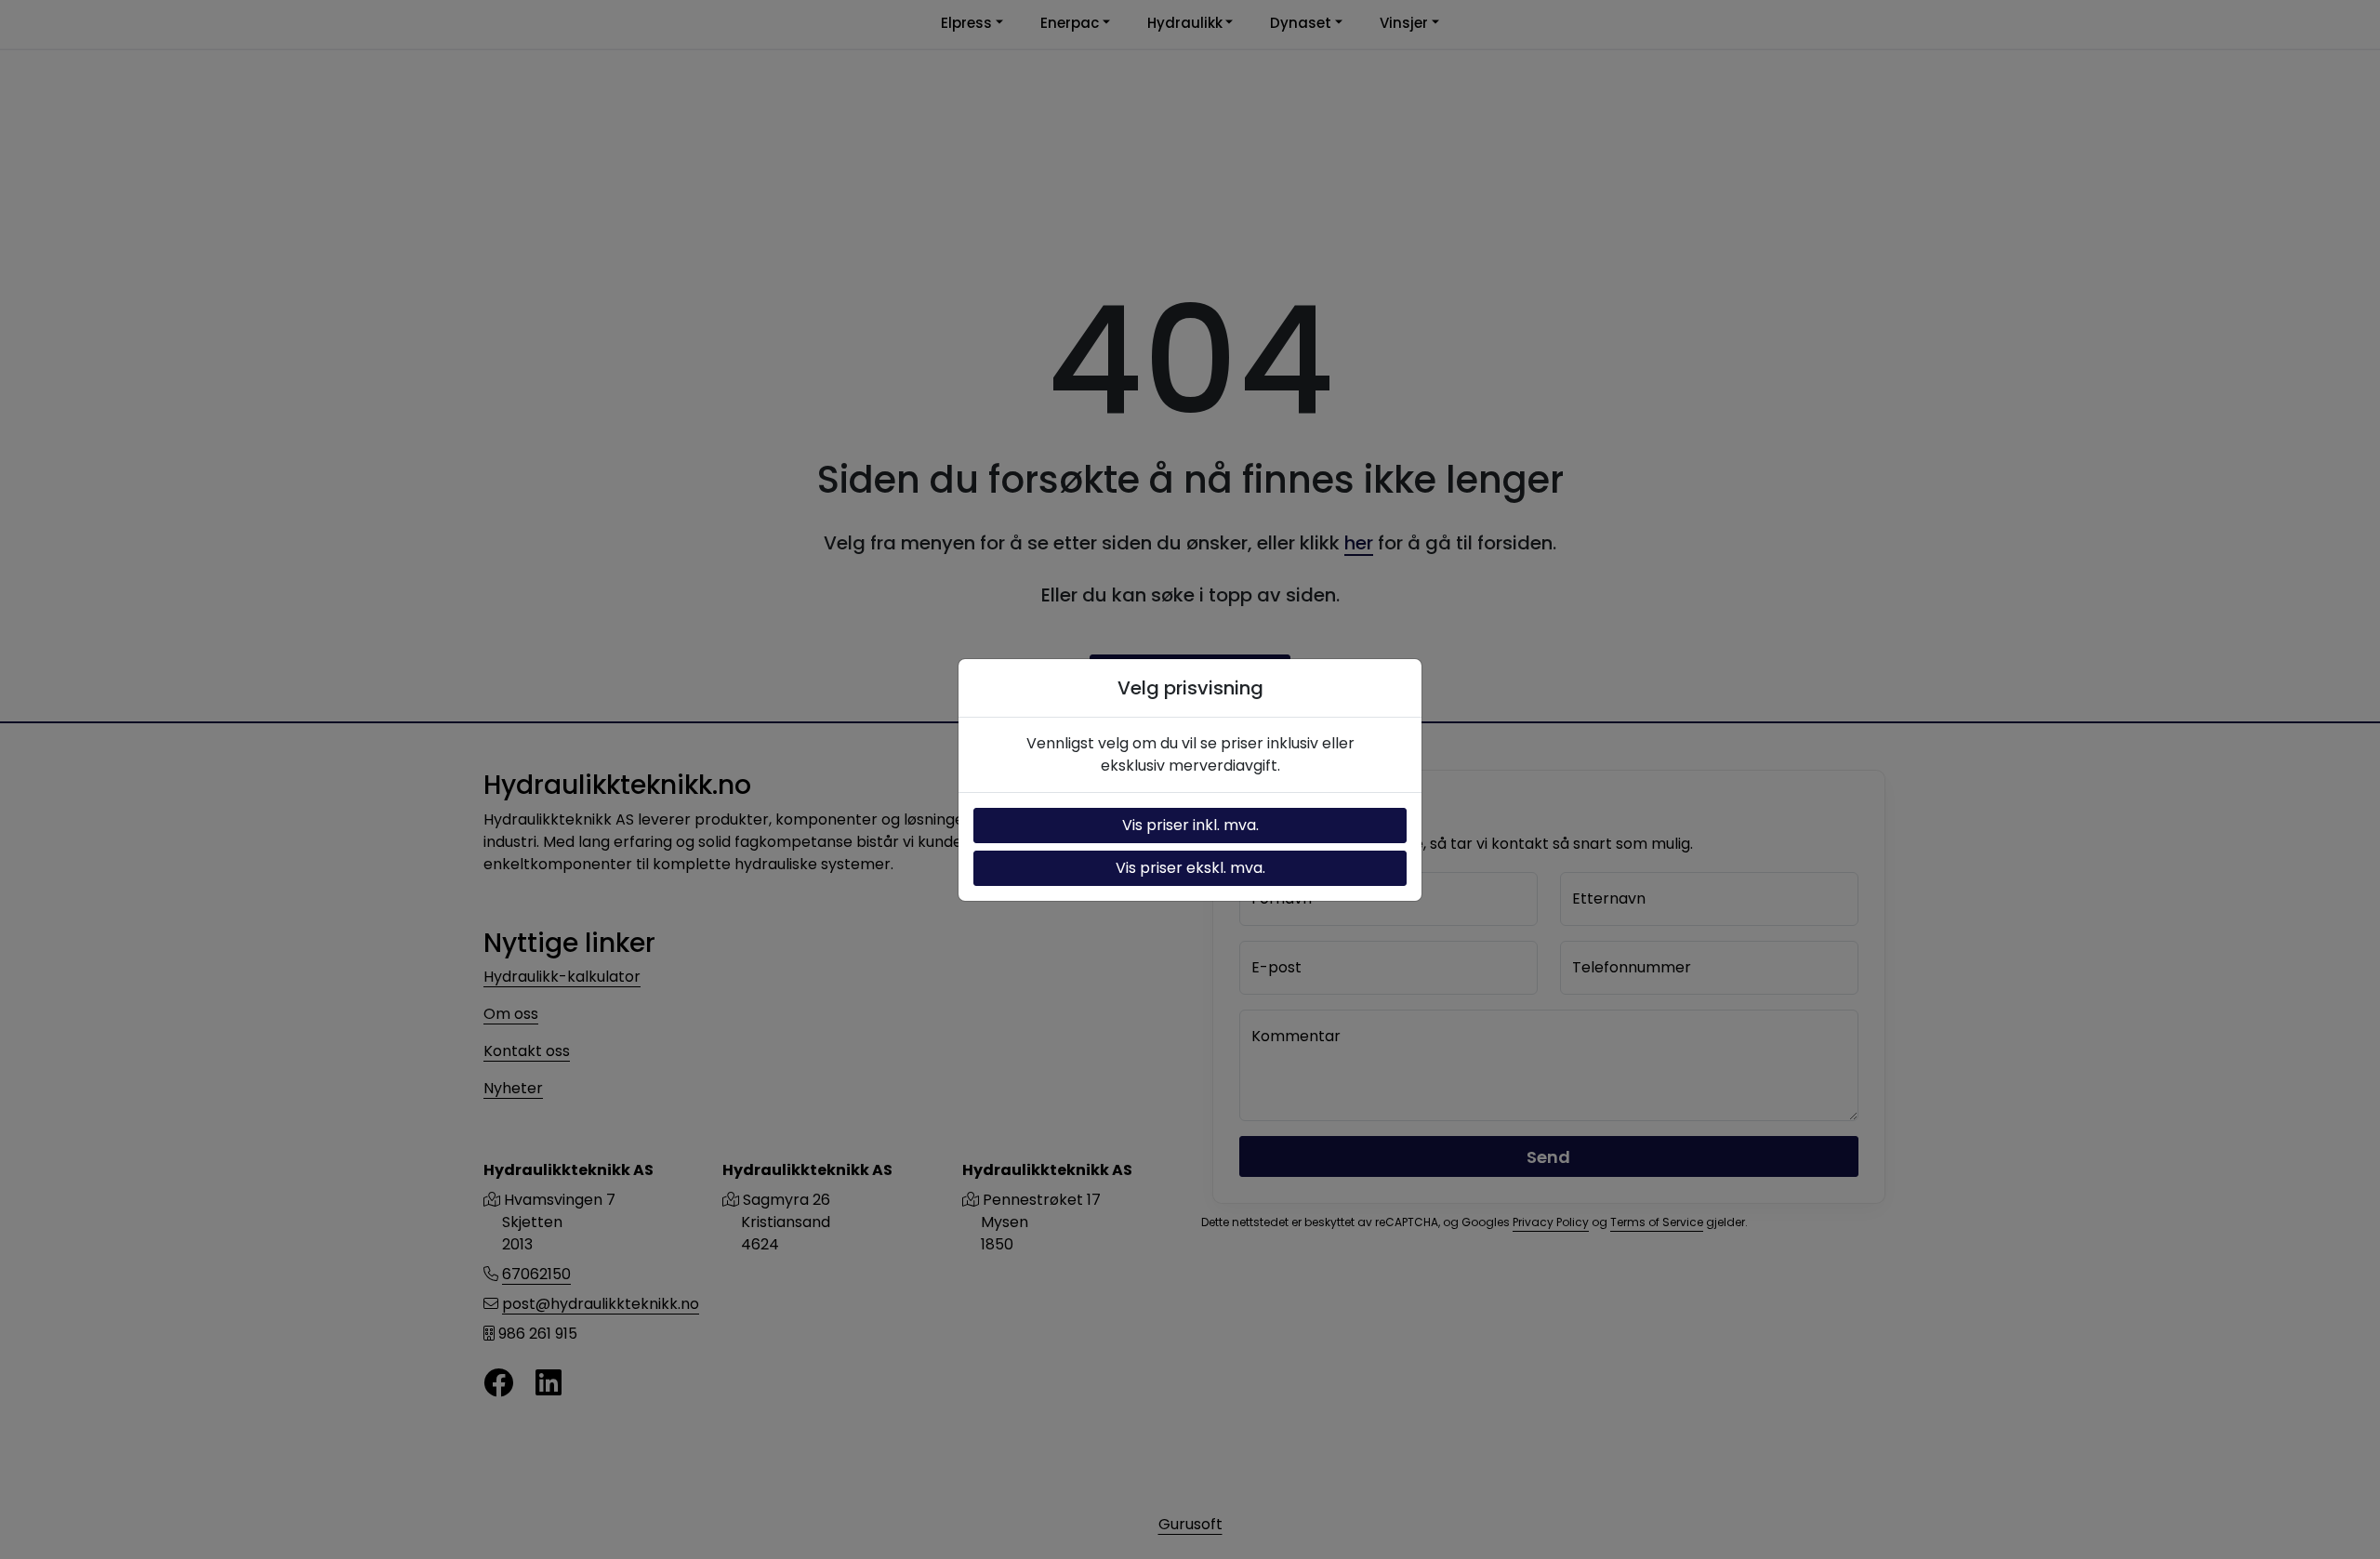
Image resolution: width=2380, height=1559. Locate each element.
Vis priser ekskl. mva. (1190, 868)
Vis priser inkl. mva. (1190, 825)
